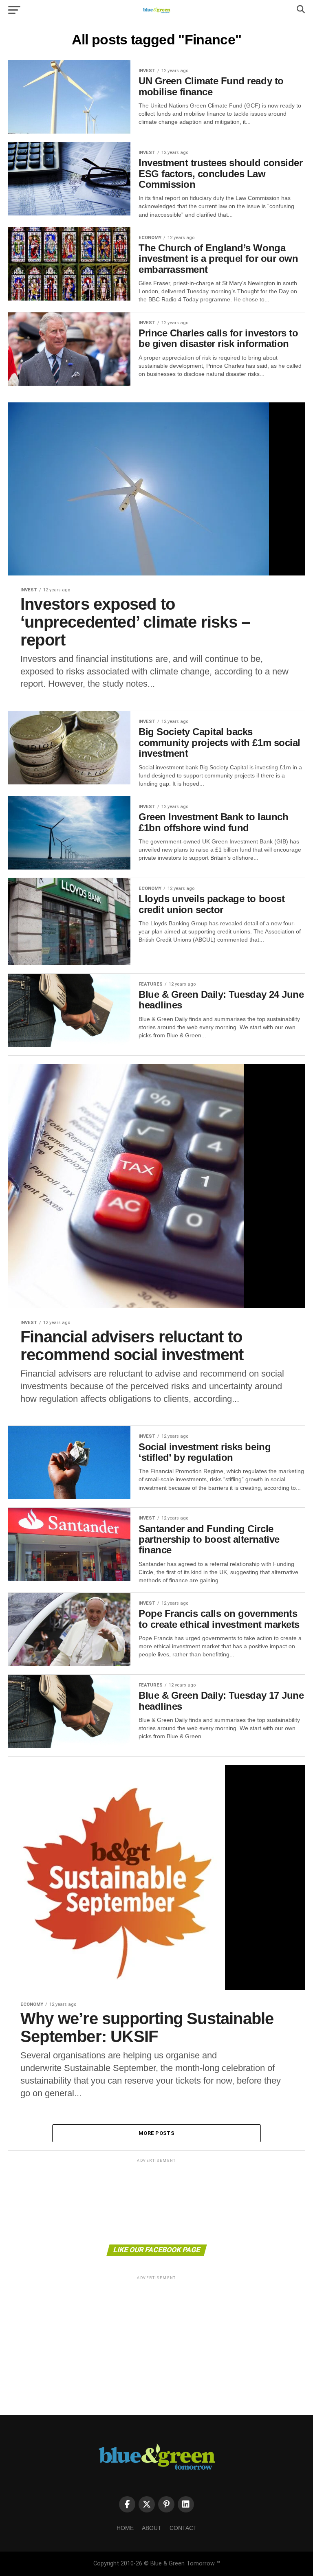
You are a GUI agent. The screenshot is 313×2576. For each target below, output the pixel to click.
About (152, 2528)
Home (125, 2528)
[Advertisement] (156, 2201)
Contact (183, 2528)
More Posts (156, 2133)
